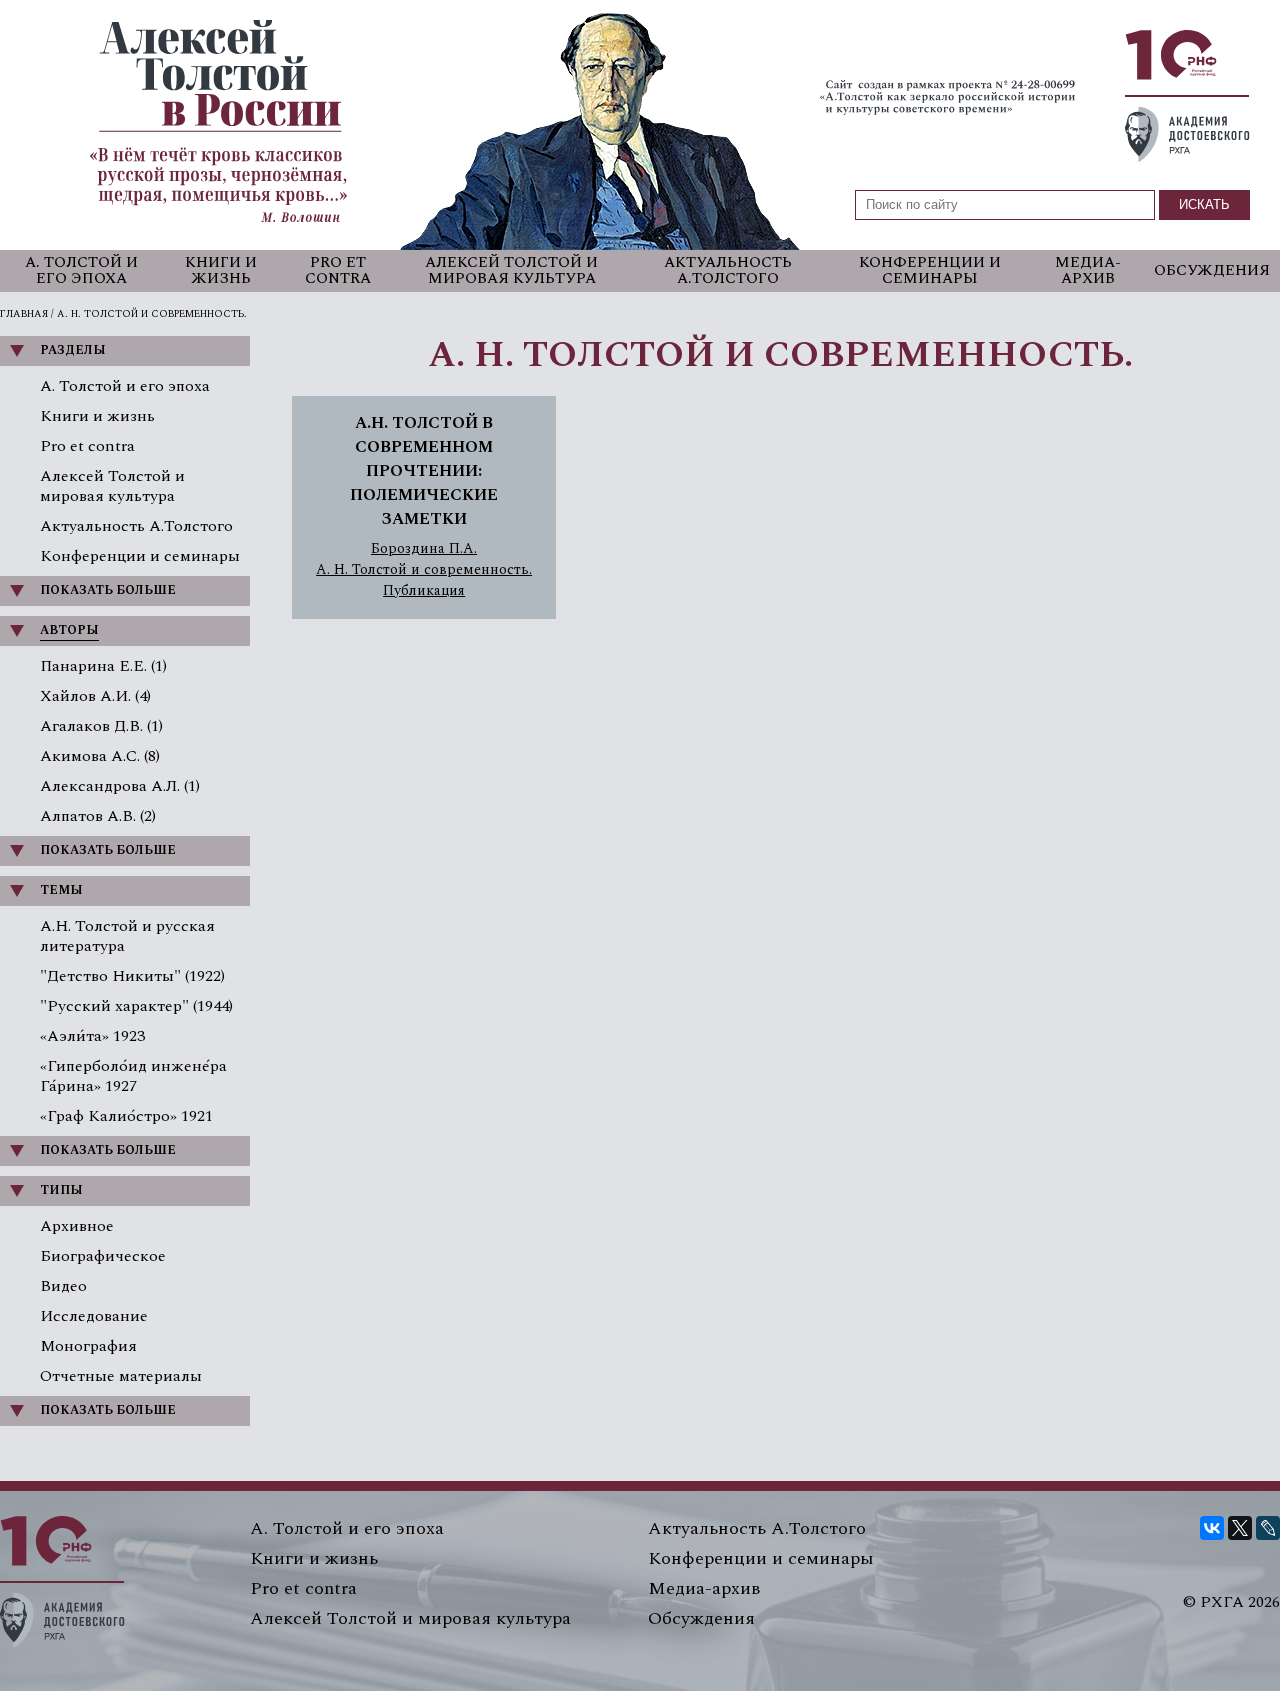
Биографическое (103, 1256)
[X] (1240, 1528)
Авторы (69, 630)
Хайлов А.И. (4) (95, 696)
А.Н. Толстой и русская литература (127, 936)
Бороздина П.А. (424, 549)
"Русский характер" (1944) (136, 1006)
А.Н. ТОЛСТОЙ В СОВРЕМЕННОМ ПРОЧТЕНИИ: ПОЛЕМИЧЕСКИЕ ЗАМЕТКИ (424, 471)
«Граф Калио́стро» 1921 (126, 1116)
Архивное (77, 1226)
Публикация (424, 591)
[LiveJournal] (1268, 1528)
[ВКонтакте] (1212, 1528)
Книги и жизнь (221, 271)
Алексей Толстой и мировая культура (511, 271)
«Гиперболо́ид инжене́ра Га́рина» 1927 (133, 1076)
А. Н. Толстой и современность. (424, 570)
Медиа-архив (1088, 271)
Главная (24, 314)
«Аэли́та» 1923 (92, 1036)
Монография (88, 1346)
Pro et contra (338, 271)
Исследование (94, 1316)
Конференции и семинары (930, 271)
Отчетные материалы (121, 1376)
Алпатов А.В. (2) (98, 816)
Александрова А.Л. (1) (120, 786)
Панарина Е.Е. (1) (103, 666)
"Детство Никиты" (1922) (132, 976)
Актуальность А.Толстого (728, 271)
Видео (63, 1286)
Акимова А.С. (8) (100, 756)
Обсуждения (1212, 271)
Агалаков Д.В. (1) (101, 726)
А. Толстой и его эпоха (81, 271)
